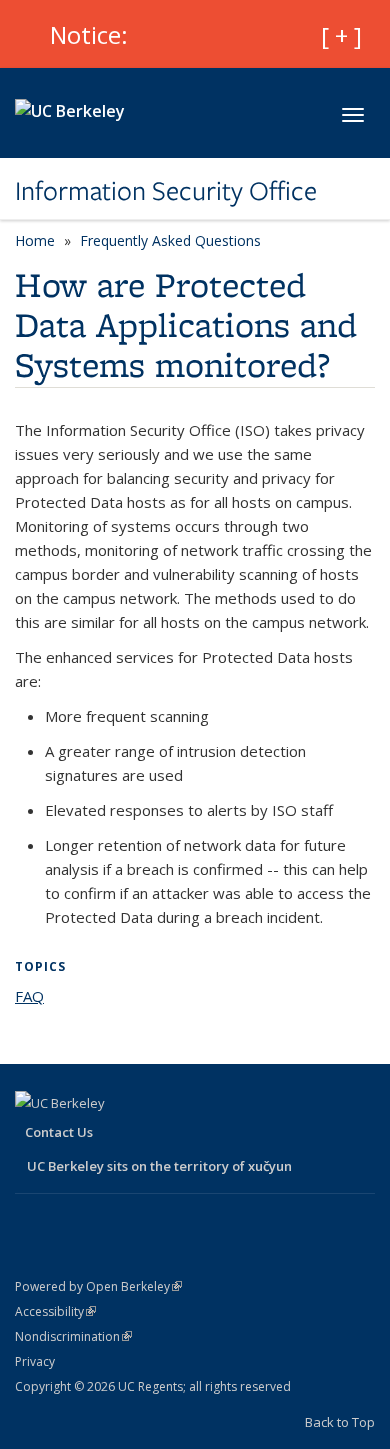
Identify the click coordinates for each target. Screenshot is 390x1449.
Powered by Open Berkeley (98, 1286)
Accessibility (55, 1311)
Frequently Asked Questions (170, 240)
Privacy (35, 1361)
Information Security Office (166, 191)
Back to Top (340, 1422)
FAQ (29, 996)
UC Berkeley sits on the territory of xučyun (159, 1166)
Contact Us (59, 1132)
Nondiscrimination (73, 1336)
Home (35, 240)
